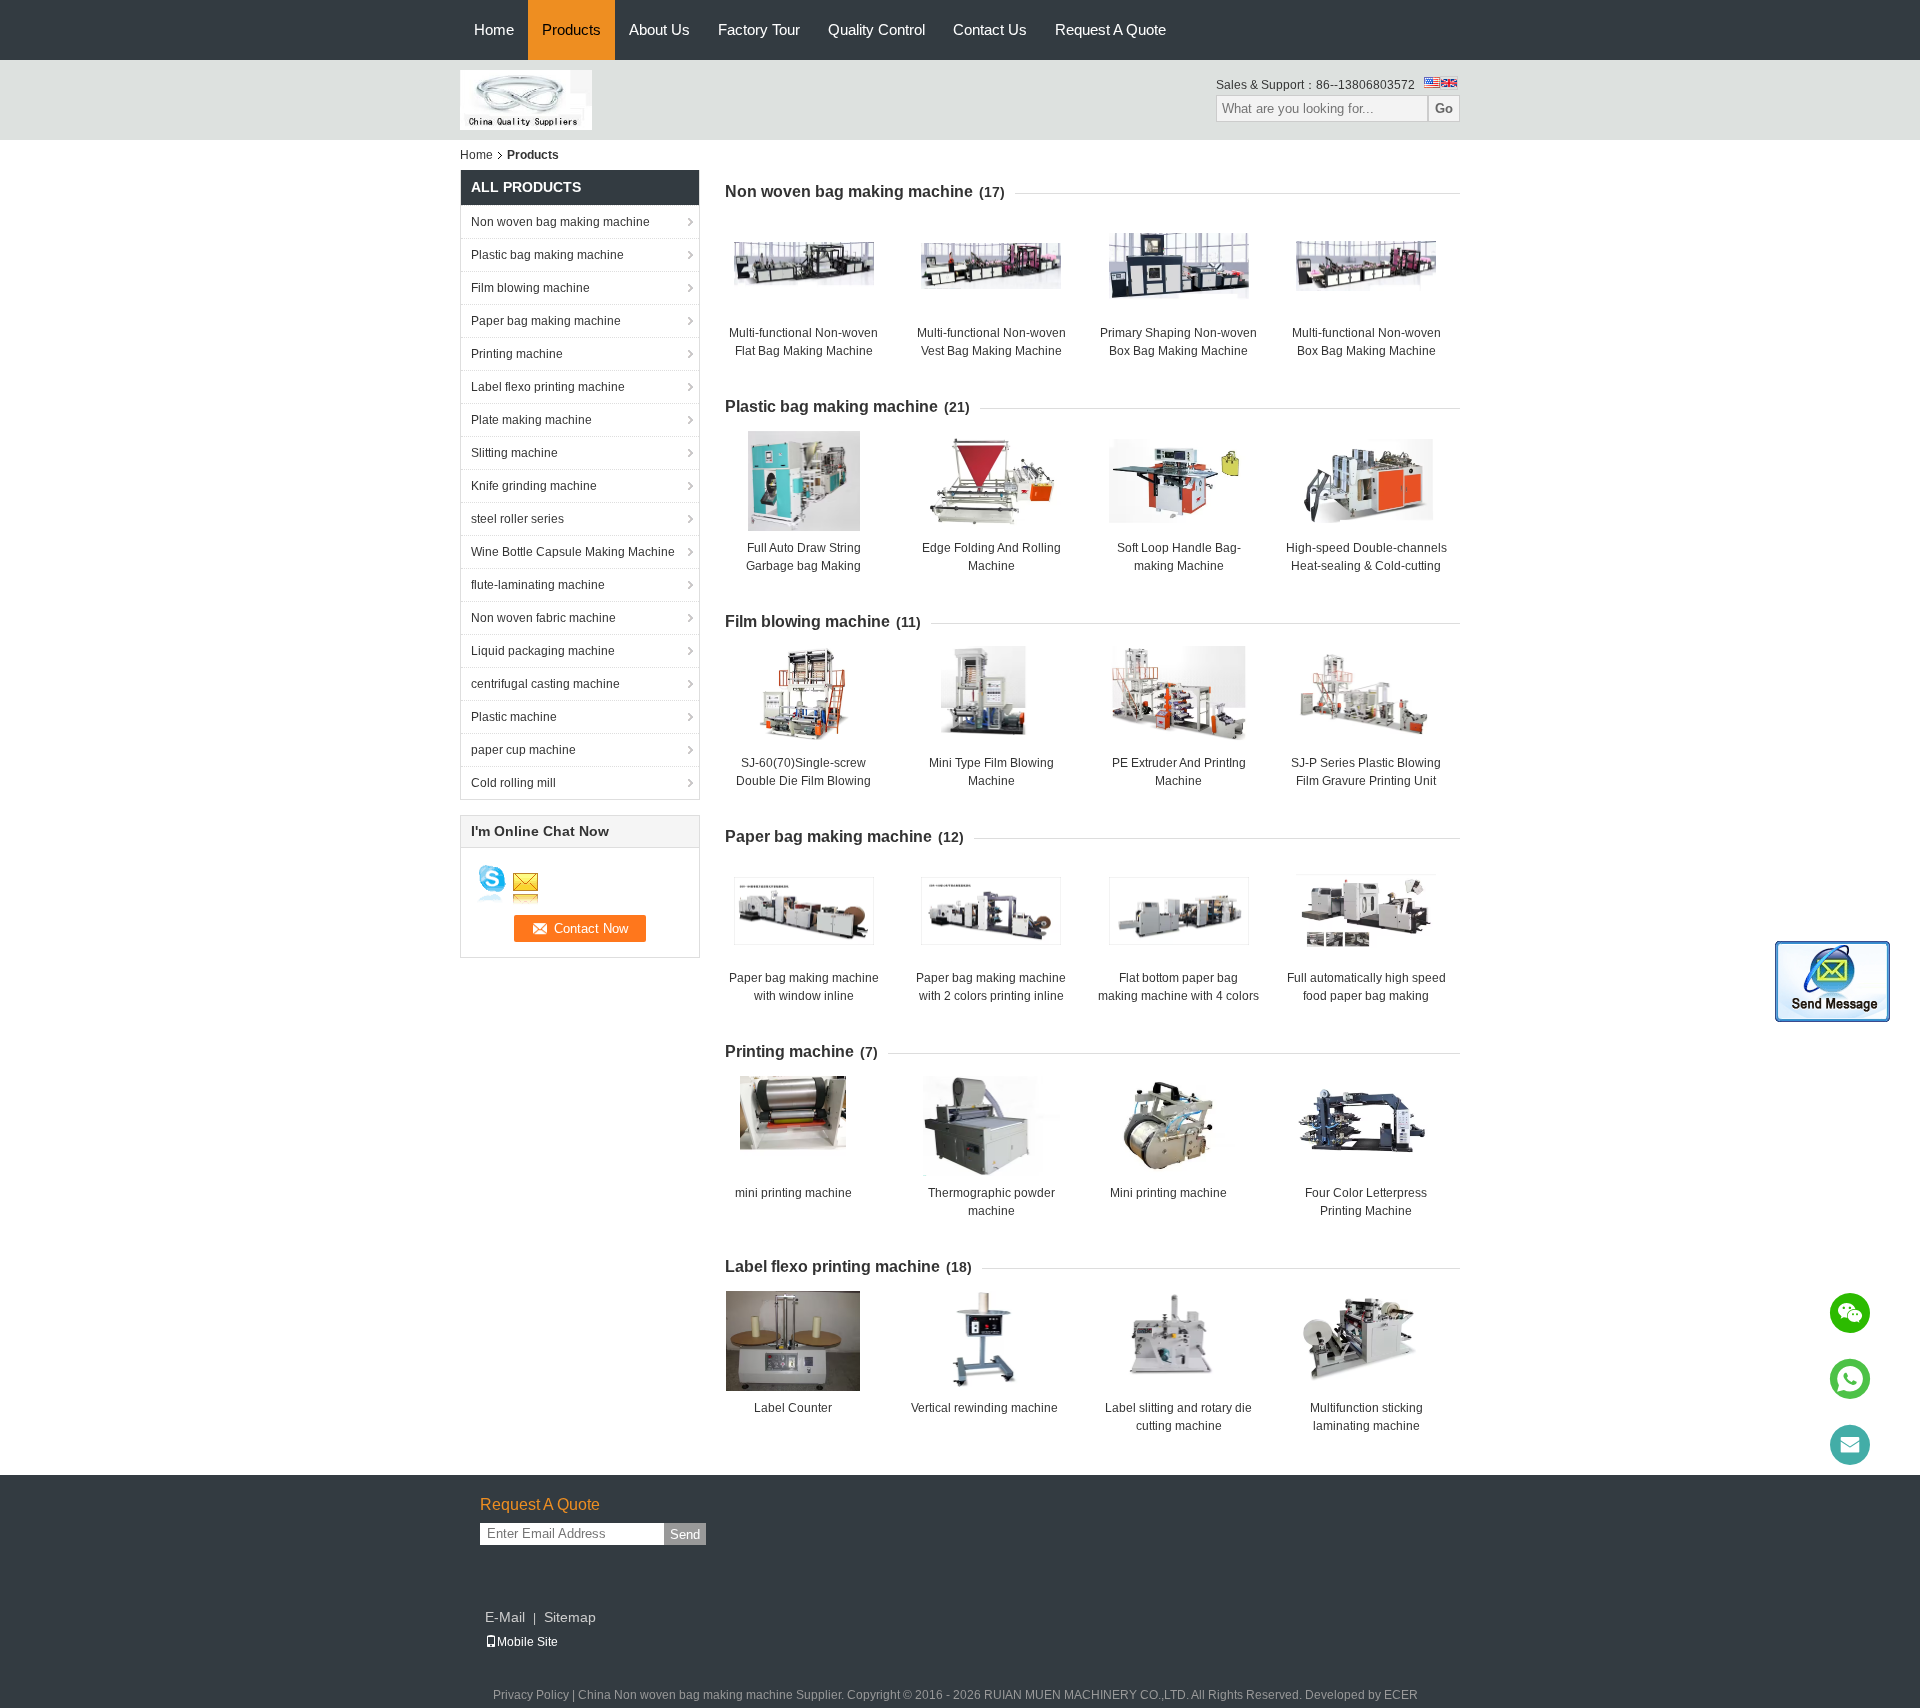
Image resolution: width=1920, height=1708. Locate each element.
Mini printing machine (1168, 1193)
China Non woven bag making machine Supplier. (712, 1695)
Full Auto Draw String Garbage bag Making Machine (803, 566)
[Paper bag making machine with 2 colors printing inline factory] (991, 911)
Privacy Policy (531, 1695)
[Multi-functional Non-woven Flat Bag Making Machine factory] (804, 266)
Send (685, 1534)
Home (494, 29)
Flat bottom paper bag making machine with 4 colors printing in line (1178, 996)
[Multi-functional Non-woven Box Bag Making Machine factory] (1366, 266)
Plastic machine (514, 717)
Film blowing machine (530, 288)
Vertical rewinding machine (984, 1408)
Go (1444, 108)
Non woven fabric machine (543, 618)
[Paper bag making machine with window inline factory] (804, 911)
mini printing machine (793, 1193)
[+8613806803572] (1850, 1379)
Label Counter (793, 1408)
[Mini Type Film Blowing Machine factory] (991, 696)
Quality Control (876, 29)
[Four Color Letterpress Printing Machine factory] (1366, 1126)
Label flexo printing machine (548, 387)
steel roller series (517, 519)
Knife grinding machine (534, 486)
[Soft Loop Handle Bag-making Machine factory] (1179, 481)
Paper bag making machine (546, 321)
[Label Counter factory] (793, 1341)
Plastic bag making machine (547, 255)
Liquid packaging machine (543, 651)
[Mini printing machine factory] (1168, 1126)
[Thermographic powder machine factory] (991, 1126)
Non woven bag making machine (560, 222)
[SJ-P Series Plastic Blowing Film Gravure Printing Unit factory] (1366, 696)
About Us (659, 29)
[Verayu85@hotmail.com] (1850, 1445)
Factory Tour (759, 29)
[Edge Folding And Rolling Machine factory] (991, 481)
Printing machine (517, 354)
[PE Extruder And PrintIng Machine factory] (1179, 696)
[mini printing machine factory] (793, 1126)
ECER (1401, 1695)
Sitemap (570, 1617)
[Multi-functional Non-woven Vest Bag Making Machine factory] (991, 266)
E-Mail (505, 1617)
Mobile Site (527, 1642)
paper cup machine (523, 750)
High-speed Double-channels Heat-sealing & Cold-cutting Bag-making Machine (1366, 566)
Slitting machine (514, 453)
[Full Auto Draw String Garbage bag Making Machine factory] (804, 481)
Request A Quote (1110, 29)
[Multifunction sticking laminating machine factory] (1366, 1341)
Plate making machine (531, 420)
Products (571, 29)
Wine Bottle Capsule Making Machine (573, 552)
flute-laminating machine (538, 585)
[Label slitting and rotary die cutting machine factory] (1179, 1341)
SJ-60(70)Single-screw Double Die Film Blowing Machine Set (803, 781)
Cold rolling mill (513, 783)
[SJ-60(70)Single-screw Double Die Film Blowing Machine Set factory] (804, 696)
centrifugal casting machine (545, 684)
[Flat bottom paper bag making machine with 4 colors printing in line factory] (1179, 911)
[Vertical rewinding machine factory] (984, 1341)
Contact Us (990, 29)
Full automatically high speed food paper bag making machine (1366, 996)
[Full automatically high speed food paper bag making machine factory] (1366, 911)
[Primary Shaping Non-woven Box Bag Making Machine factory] (1179, 266)
